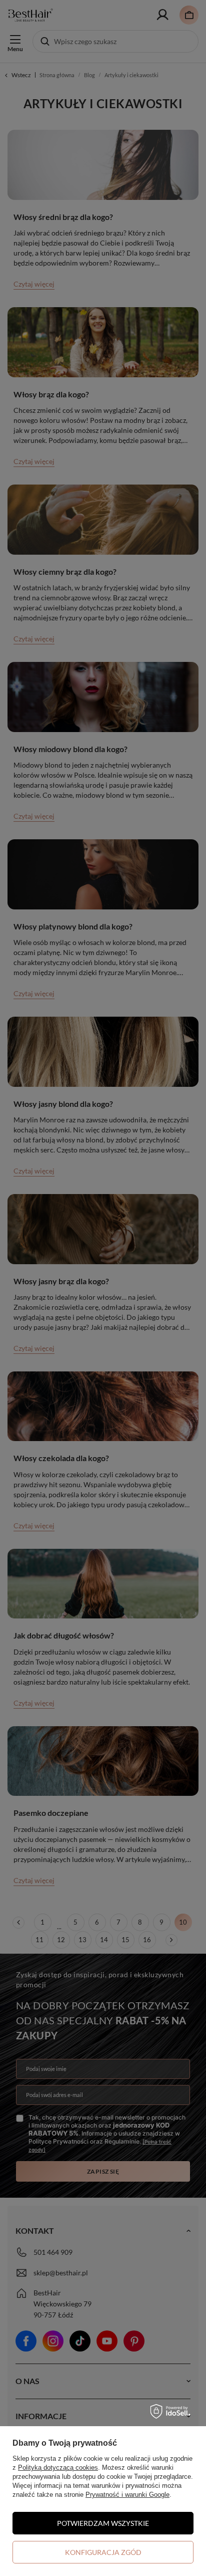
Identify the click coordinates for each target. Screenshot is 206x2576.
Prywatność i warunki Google (127, 2495)
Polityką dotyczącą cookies (58, 2468)
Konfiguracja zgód (103, 2552)
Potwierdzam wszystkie (103, 2523)
